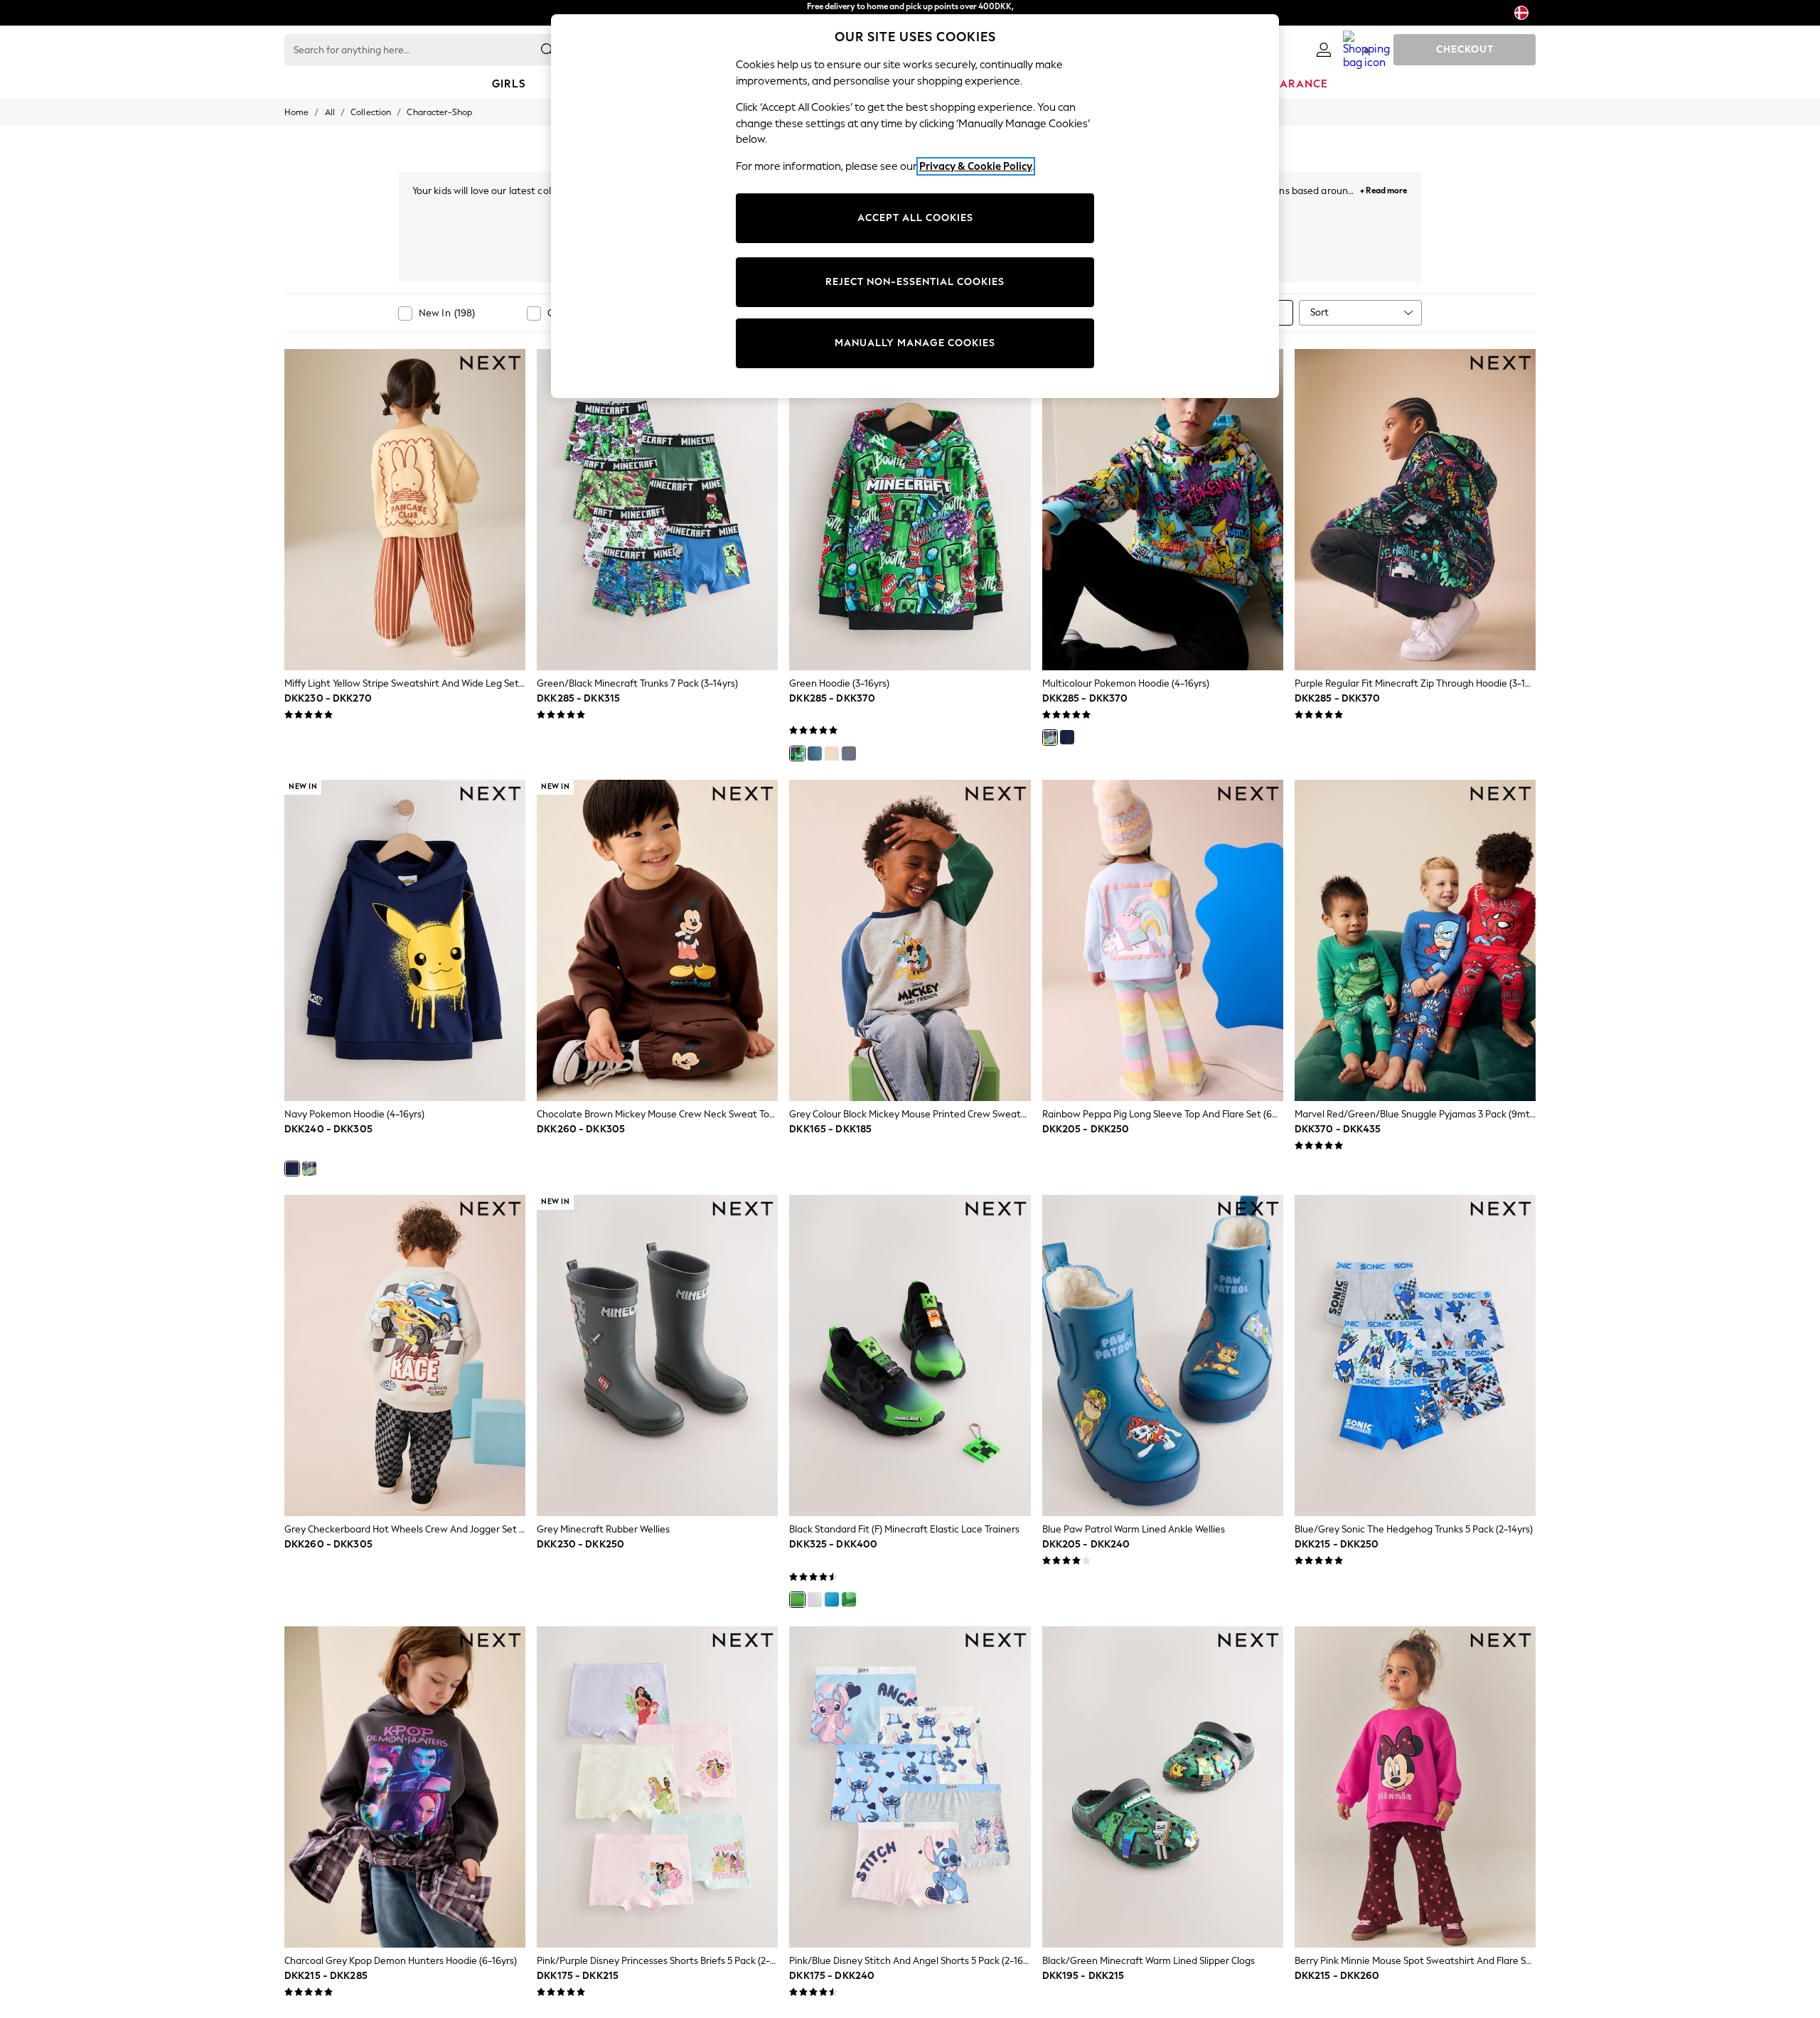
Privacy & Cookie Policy (976, 166)
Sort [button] (1319, 312)
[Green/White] (849, 1599)
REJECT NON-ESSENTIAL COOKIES (915, 282)
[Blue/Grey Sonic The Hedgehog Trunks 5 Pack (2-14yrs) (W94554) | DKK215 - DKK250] (1415, 1356)
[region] (915, 206)
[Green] (797, 753)
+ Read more (1383, 189)
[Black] (797, 1599)
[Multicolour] (1050, 737)
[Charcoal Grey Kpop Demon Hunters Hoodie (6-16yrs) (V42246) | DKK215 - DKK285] (405, 1787)
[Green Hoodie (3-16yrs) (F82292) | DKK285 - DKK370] (910, 510)
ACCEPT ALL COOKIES (915, 218)
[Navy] (1067, 737)
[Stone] (832, 753)
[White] (815, 1599)
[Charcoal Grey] (849, 753)
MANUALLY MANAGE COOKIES (915, 343)
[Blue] (815, 753)
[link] (1324, 50)
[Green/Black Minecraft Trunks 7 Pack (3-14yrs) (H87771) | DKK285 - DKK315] (657, 510)
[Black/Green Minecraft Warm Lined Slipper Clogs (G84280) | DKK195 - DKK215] (1163, 1787)
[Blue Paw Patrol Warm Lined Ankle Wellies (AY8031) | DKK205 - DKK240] (1163, 1356)
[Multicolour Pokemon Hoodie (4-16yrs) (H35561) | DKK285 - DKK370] (1163, 510)
